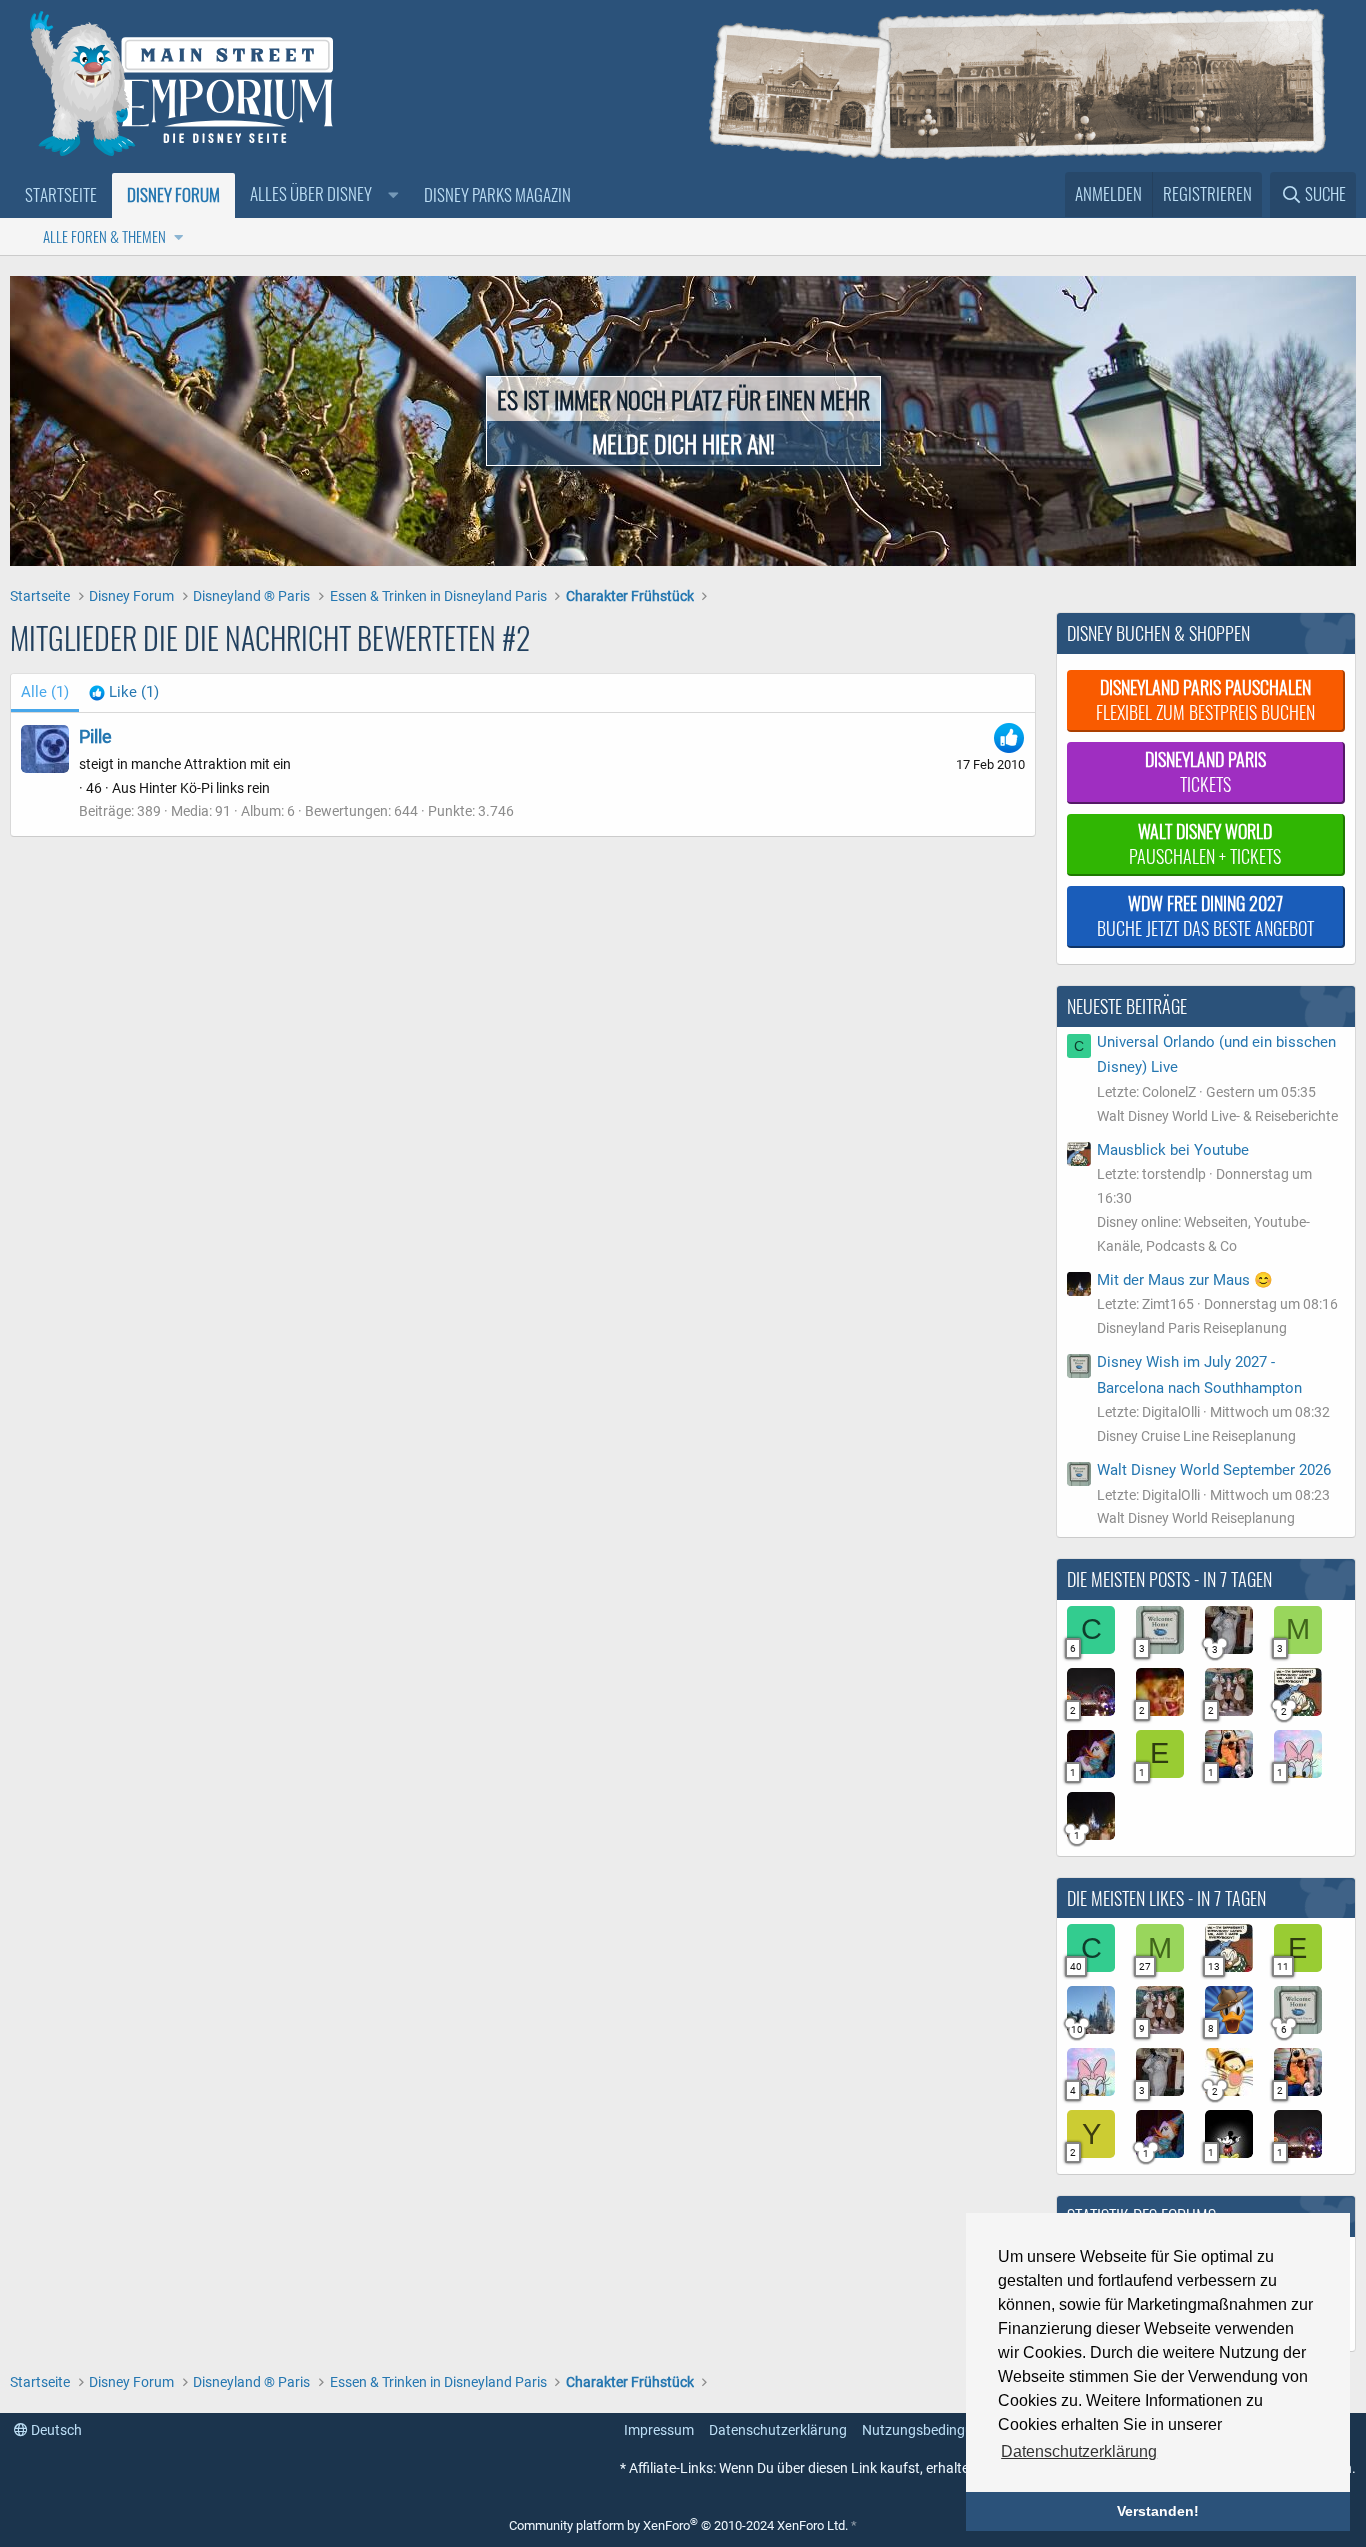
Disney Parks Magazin (497, 194)
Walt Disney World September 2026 (1214, 1470)
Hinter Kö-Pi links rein (204, 788)
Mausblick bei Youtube (1173, 1150)
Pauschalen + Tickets (1205, 843)
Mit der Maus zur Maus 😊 (1185, 1280)
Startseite (61, 194)
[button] (322, 195)
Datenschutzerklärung (778, 2430)
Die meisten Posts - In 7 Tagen (1169, 1579)
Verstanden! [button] (1158, 2511)
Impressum (659, 2430)
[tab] (124, 693)
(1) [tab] (45, 692)
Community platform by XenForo (678, 2525)
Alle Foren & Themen (104, 236)
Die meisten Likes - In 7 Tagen (1166, 1898)
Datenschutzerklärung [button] (1079, 2451)
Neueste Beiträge (1127, 1006)
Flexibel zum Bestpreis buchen (1205, 699)
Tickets (1205, 771)
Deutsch (55, 2430)
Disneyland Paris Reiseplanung (1192, 1328)
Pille (95, 736)
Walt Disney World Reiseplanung (1196, 1518)
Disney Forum (173, 194)
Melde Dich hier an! (683, 443)
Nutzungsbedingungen (933, 2430)
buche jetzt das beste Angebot (1205, 915)
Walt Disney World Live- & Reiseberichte (1217, 1116)
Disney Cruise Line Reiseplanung (1196, 1436)
